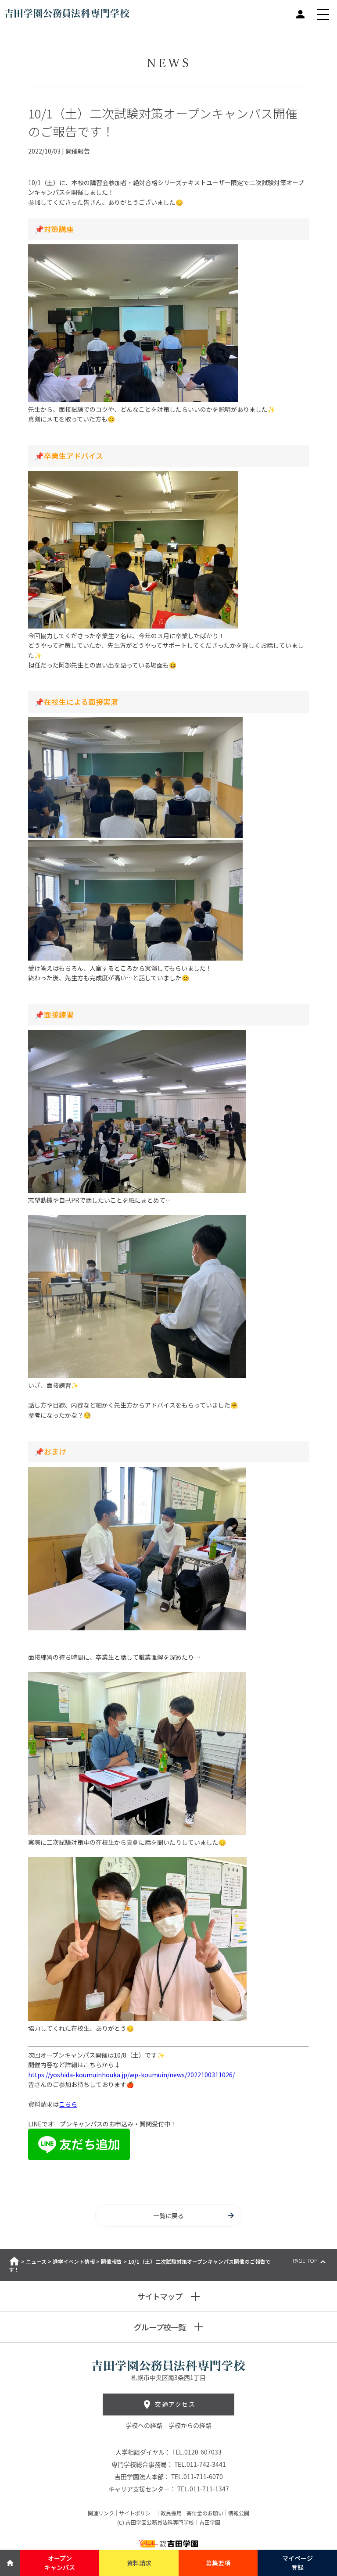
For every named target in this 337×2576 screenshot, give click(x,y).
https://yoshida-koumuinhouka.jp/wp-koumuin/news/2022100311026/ (131, 2075)
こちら (68, 2104)
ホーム (14, 2261)
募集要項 (218, 2563)
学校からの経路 (190, 2425)
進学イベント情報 (74, 2261)
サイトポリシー (137, 2513)
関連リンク (101, 2513)
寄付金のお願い (205, 2513)
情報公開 (239, 2513)
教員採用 (171, 2513)
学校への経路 (145, 2425)
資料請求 (139, 2563)
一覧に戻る (168, 2215)
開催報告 (111, 2261)
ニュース (36, 2261)
